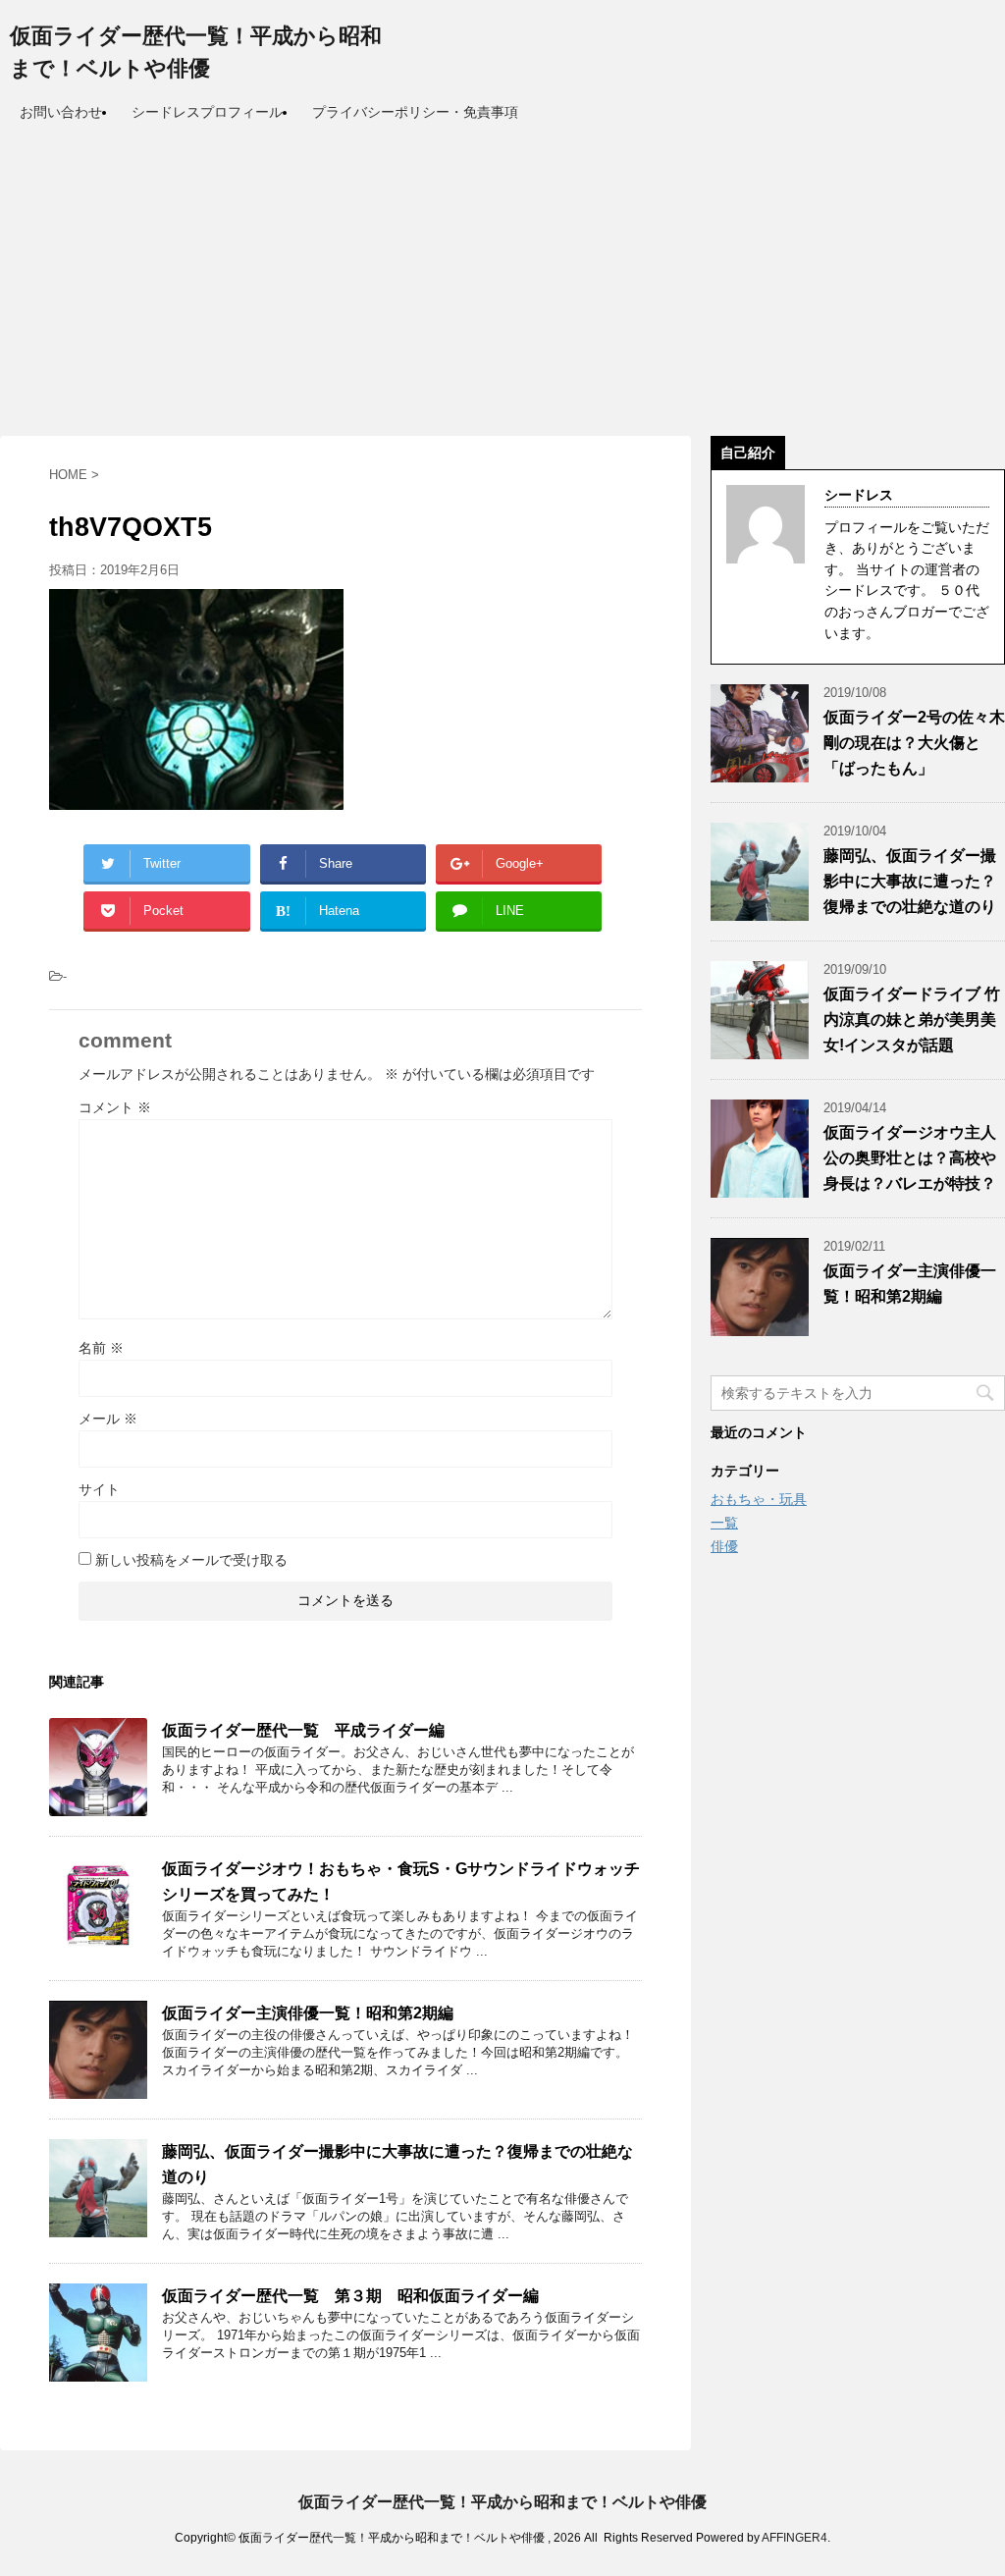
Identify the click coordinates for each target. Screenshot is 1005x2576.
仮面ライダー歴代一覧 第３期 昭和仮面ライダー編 (350, 2296)
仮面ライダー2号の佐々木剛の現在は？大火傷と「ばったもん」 (914, 743)
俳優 (724, 1546)
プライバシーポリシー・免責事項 (415, 112)
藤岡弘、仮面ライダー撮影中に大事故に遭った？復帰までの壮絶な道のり (910, 881)
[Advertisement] (502, 279)
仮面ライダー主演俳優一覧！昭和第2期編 (308, 2013)
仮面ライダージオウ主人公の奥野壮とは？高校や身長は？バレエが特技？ (910, 1158)
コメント (115, 1107)
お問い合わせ (61, 112)
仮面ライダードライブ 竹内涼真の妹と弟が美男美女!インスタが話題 (912, 1020)
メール (108, 1419)
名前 (101, 1348)
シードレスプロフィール (207, 112)
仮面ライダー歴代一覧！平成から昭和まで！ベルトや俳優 (502, 2502)
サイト (99, 1489)
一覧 (724, 1523)
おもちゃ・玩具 (759, 1499)
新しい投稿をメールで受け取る (191, 1560)
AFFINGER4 (794, 2538)
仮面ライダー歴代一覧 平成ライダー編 (303, 1730)
